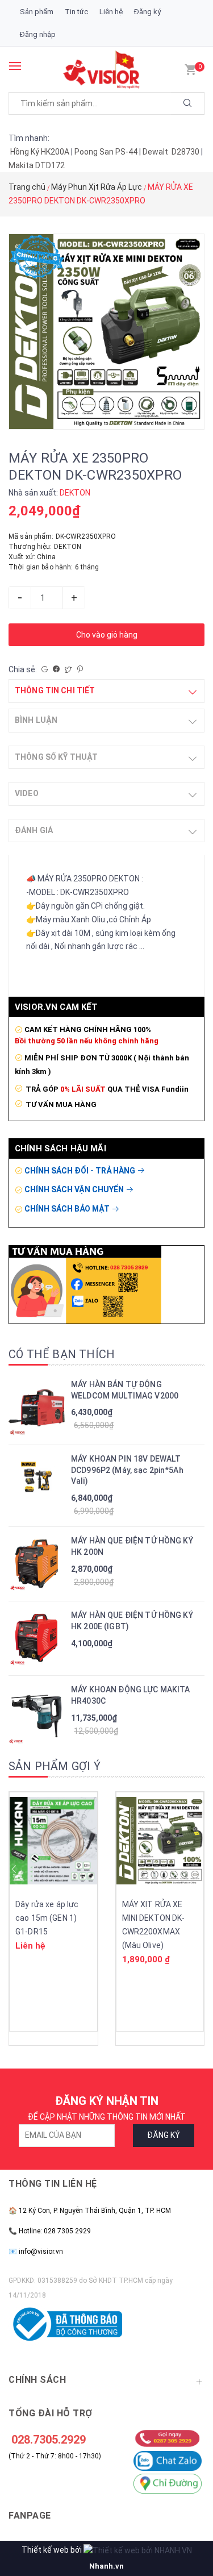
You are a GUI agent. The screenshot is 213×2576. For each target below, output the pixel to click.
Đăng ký (147, 12)
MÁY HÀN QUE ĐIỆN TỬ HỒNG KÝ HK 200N (132, 1546)
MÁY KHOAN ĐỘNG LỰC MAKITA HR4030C (131, 1695)
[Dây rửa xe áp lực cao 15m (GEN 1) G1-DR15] (53, 1841)
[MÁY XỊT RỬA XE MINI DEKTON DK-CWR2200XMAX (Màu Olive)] (160, 1841)
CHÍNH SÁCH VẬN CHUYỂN (75, 1189)
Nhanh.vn (106, 2566)
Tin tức (76, 12)
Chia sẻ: (23, 669)
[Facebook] (56, 669)
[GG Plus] (45, 669)
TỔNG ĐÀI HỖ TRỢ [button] (51, 2413)
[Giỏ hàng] (190, 69)
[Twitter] (68, 669)
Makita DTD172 (37, 165)
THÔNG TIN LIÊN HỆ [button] (53, 2184)
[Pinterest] (80, 669)
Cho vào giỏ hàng (107, 635)
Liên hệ (111, 12)
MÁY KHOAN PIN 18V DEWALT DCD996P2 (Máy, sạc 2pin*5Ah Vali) (127, 1470)
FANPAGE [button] (30, 2515)
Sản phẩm (37, 12)
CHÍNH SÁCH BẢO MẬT (68, 1209)
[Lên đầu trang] (185, 2511)
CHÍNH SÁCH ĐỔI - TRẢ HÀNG (81, 1171)
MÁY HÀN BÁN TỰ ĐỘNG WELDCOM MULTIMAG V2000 (125, 1390)
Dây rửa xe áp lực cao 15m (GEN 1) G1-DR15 (47, 1918)
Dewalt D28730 (171, 152)
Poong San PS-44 (106, 152)
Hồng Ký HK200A (40, 152)
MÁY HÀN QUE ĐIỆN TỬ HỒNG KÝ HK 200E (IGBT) (132, 1621)
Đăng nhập (38, 34)
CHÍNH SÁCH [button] (37, 2380)
